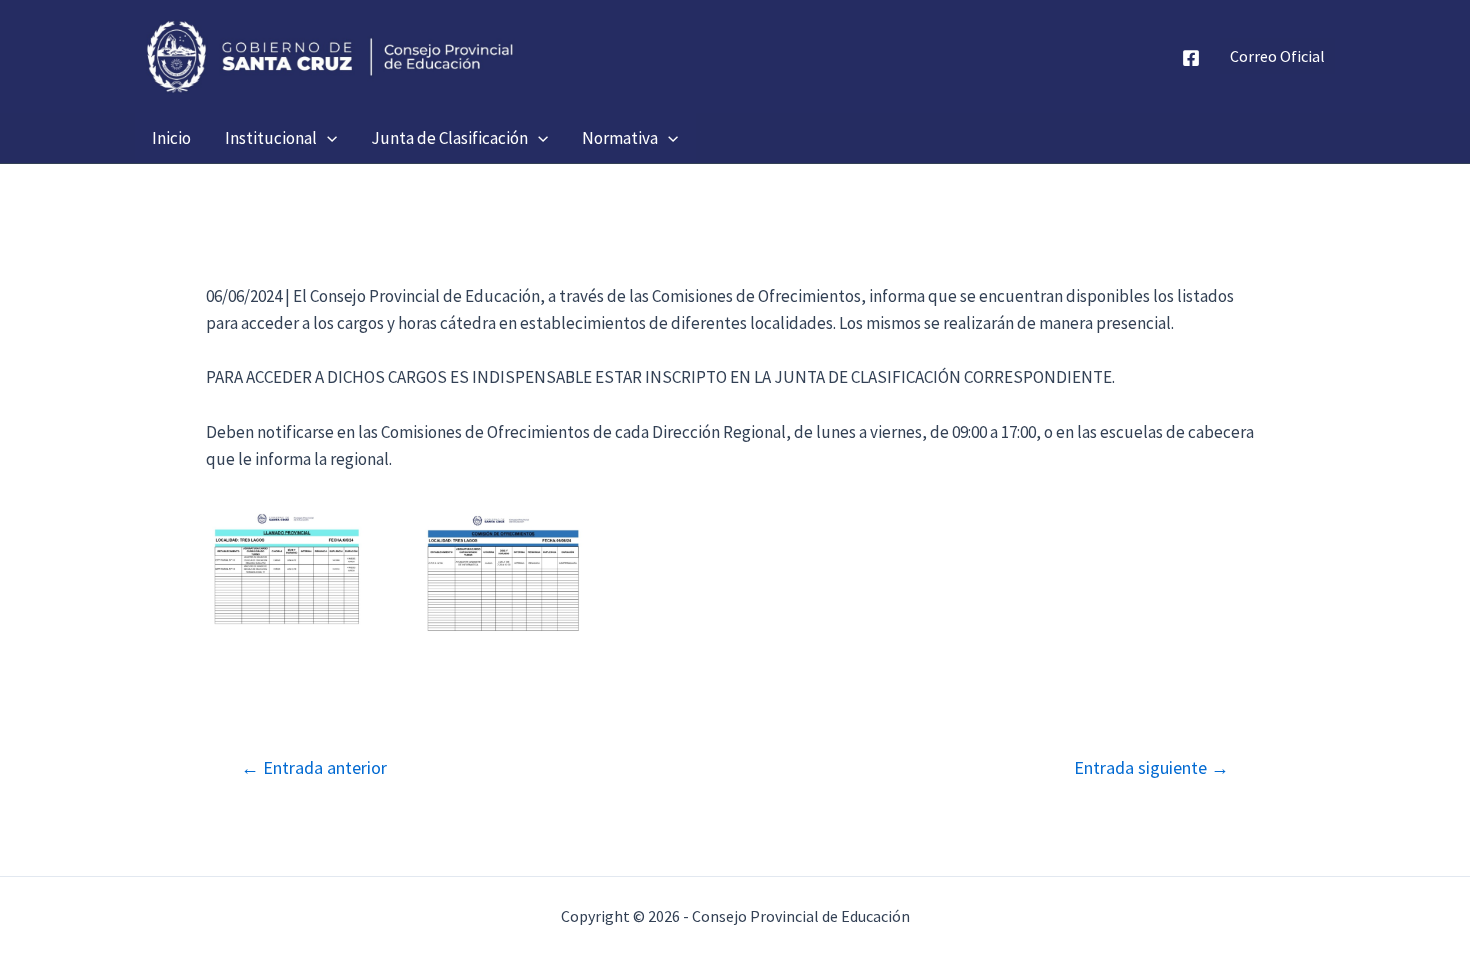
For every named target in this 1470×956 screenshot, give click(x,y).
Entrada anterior (314, 768)
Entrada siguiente (1151, 768)
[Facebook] (1191, 58)
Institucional (271, 138)
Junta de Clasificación (449, 138)
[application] (327, 138)
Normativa (620, 138)
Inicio (171, 138)
